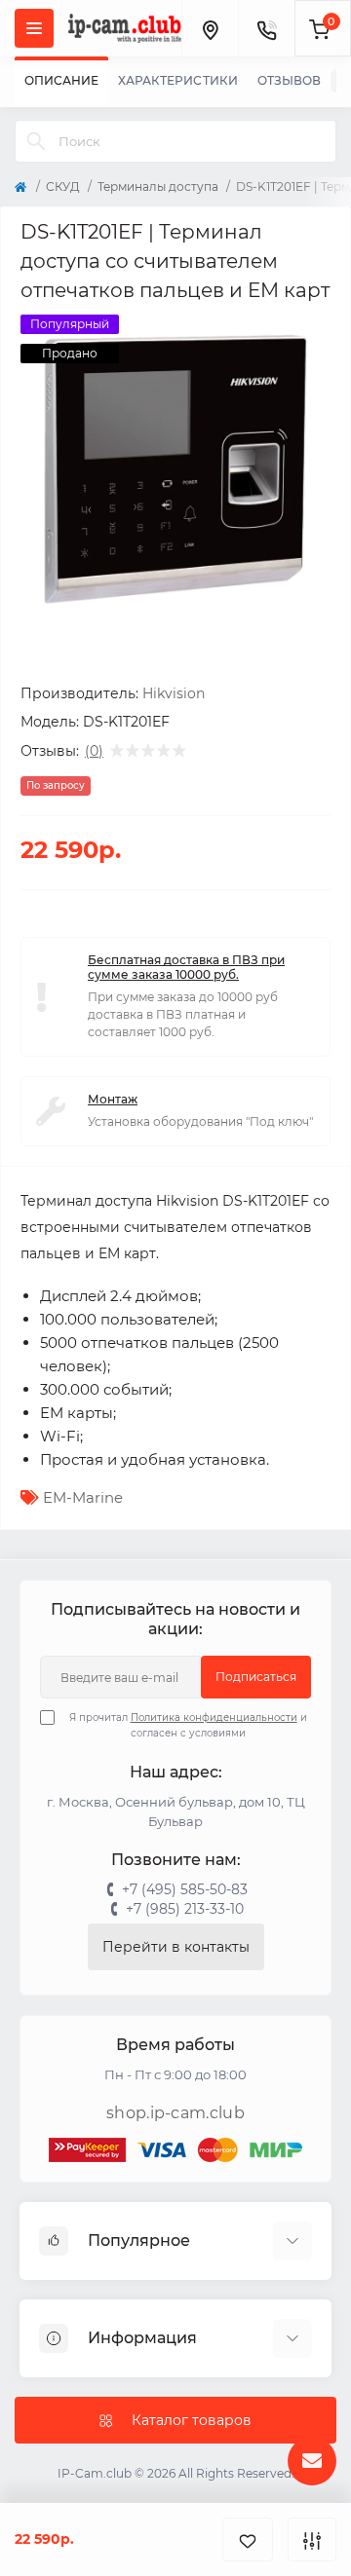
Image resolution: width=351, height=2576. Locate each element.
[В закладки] (248, 2539)
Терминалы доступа (158, 187)
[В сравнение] (312, 2539)
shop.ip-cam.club (175, 2113)
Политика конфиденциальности (214, 1717)
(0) (94, 751)
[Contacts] (266, 28)
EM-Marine (83, 1497)
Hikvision (174, 693)
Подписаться (256, 1677)
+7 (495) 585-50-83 (185, 1889)
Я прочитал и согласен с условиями (188, 1725)
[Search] (36, 141)
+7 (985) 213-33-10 (185, 1909)
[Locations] (210, 28)
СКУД (63, 187)
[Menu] (34, 28)
